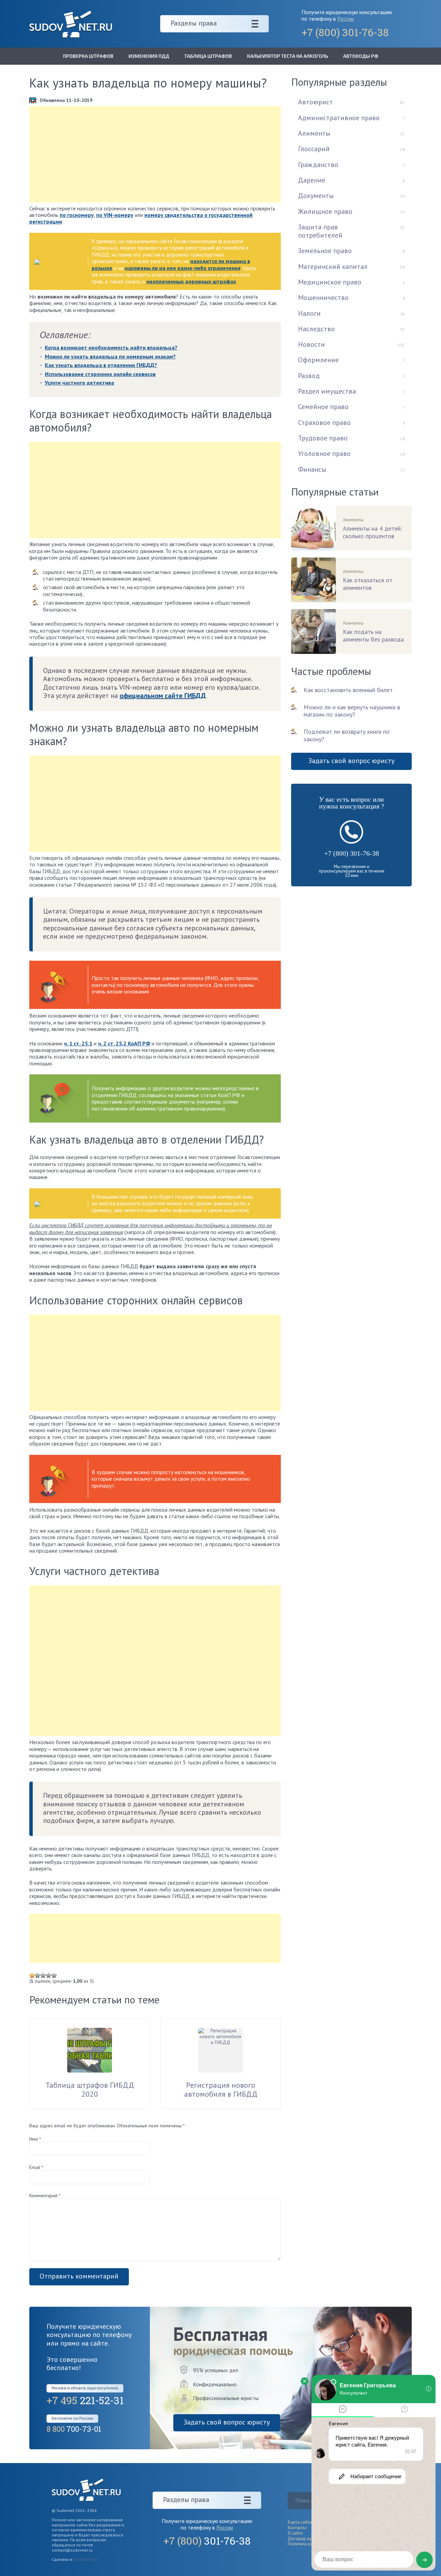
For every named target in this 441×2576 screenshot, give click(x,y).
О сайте (295, 2533)
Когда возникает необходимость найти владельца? (111, 347)
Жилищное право (325, 211)
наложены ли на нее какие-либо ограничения (183, 268)
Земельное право (325, 251)
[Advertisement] (155, 154)
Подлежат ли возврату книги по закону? (347, 735)
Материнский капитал (333, 267)
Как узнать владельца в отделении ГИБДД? (101, 365)
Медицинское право (330, 282)
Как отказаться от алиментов (368, 584)
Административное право (339, 118)
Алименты (314, 133)
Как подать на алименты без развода (373, 636)
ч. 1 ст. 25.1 (78, 1043)
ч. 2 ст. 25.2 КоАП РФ (124, 1043)
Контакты (297, 2528)
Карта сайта (300, 2522)
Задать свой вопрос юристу (351, 761)
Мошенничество (323, 298)
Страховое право (324, 423)
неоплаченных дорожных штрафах (191, 281)
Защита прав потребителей (320, 231)
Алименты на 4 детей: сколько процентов (372, 532)
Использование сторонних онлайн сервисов (100, 374)
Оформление (318, 360)
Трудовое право (323, 438)
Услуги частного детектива (79, 383)
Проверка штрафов (88, 56)
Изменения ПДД (149, 56)
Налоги (309, 313)
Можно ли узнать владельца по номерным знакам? (110, 356)
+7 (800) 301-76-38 (352, 853)
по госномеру (77, 215)
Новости (311, 344)
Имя (35, 2139)
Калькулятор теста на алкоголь (288, 56)
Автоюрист (315, 102)
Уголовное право (324, 453)
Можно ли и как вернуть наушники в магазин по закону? (352, 711)
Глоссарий (314, 149)
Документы (316, 196)
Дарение (312, 180)
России (346, 19)
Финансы (312, 469)
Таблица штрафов (208, 56)
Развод (309, 376)
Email (36, 2167)
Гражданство (318, 165)
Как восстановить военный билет (348, 690)
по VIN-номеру (115, 215)
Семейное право (323, 407)
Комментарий (45, 2196)
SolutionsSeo (86, 2559)
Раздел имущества (327, 391)
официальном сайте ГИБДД (163, 696)
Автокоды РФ (361, 56)
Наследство (316, 329)
